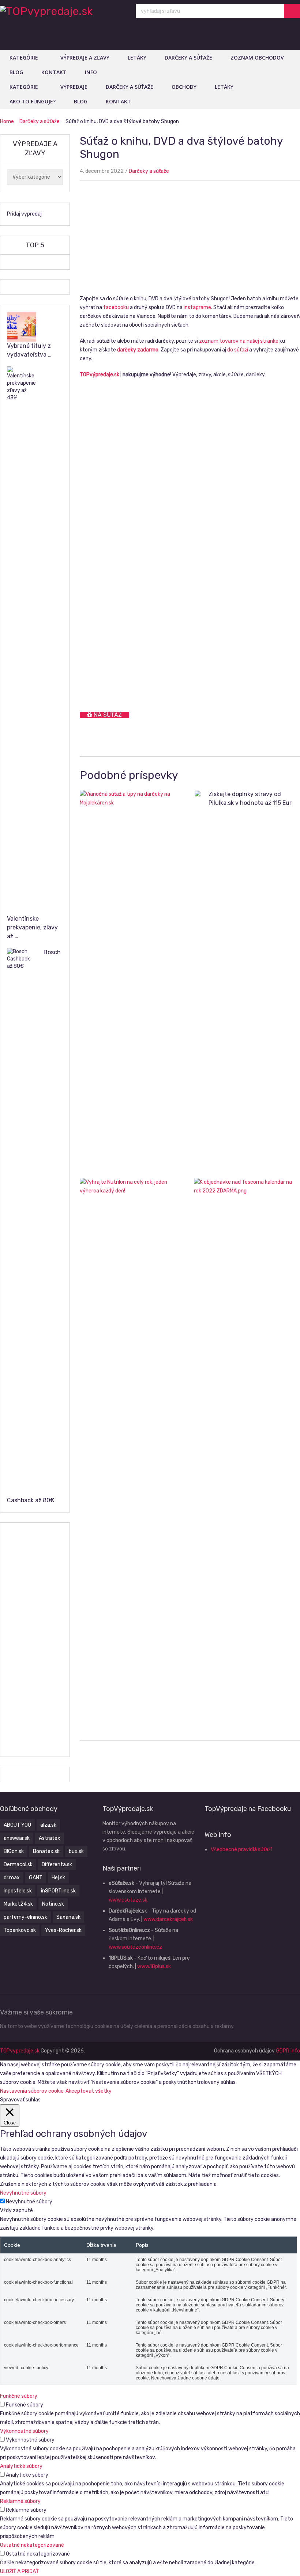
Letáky (137, 58)
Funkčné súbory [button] (19, 2396)
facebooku (116, 307)
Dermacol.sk (18, 1865)
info (91, 72)
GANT (36, 1878)
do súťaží (238, 350)
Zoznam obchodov (257, 58)
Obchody (184, 87)
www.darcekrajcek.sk (168, 1919)
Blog (16, 72)
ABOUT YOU (17, 1825)
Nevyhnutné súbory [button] (23, 2193)
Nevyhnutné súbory (29, 2202)
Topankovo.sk (20, 1930)
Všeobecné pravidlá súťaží (241, 1850)
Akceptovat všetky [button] (89, 2091)
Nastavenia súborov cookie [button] (32, 2091)
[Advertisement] (190, 240)
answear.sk (17, 1838)
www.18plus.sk (154, 1966)
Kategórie (24, 58)
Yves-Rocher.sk (63, 1930)
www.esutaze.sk (128, 1900)
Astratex (50, 1838)
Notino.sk (53, 1904)
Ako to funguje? (33, 101)
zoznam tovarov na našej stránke (239, 341)
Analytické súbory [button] (21, 2466)
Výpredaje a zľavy (85, 58)
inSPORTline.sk (58, 1891)
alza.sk (48, 1825)
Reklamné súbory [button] (20, 2501)
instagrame (197, 307)
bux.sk (76, 1851)
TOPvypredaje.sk (20, 2051)
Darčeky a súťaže (188, 58)
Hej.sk (58, 1878)
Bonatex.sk (46, 1851)
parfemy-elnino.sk (25, 1917)
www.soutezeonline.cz (135, 1947)
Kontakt (54, 72)
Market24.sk (18, 1904)
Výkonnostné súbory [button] (24, 2431)
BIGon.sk (14, 1851)
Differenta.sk (57, 1865)
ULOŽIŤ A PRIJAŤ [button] (19, 2571)
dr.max (12, 1878)
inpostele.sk (18, 1891)
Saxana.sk (68, 1917)
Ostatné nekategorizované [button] (32, 2545)
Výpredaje (74, 87)
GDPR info (288, 2051)
